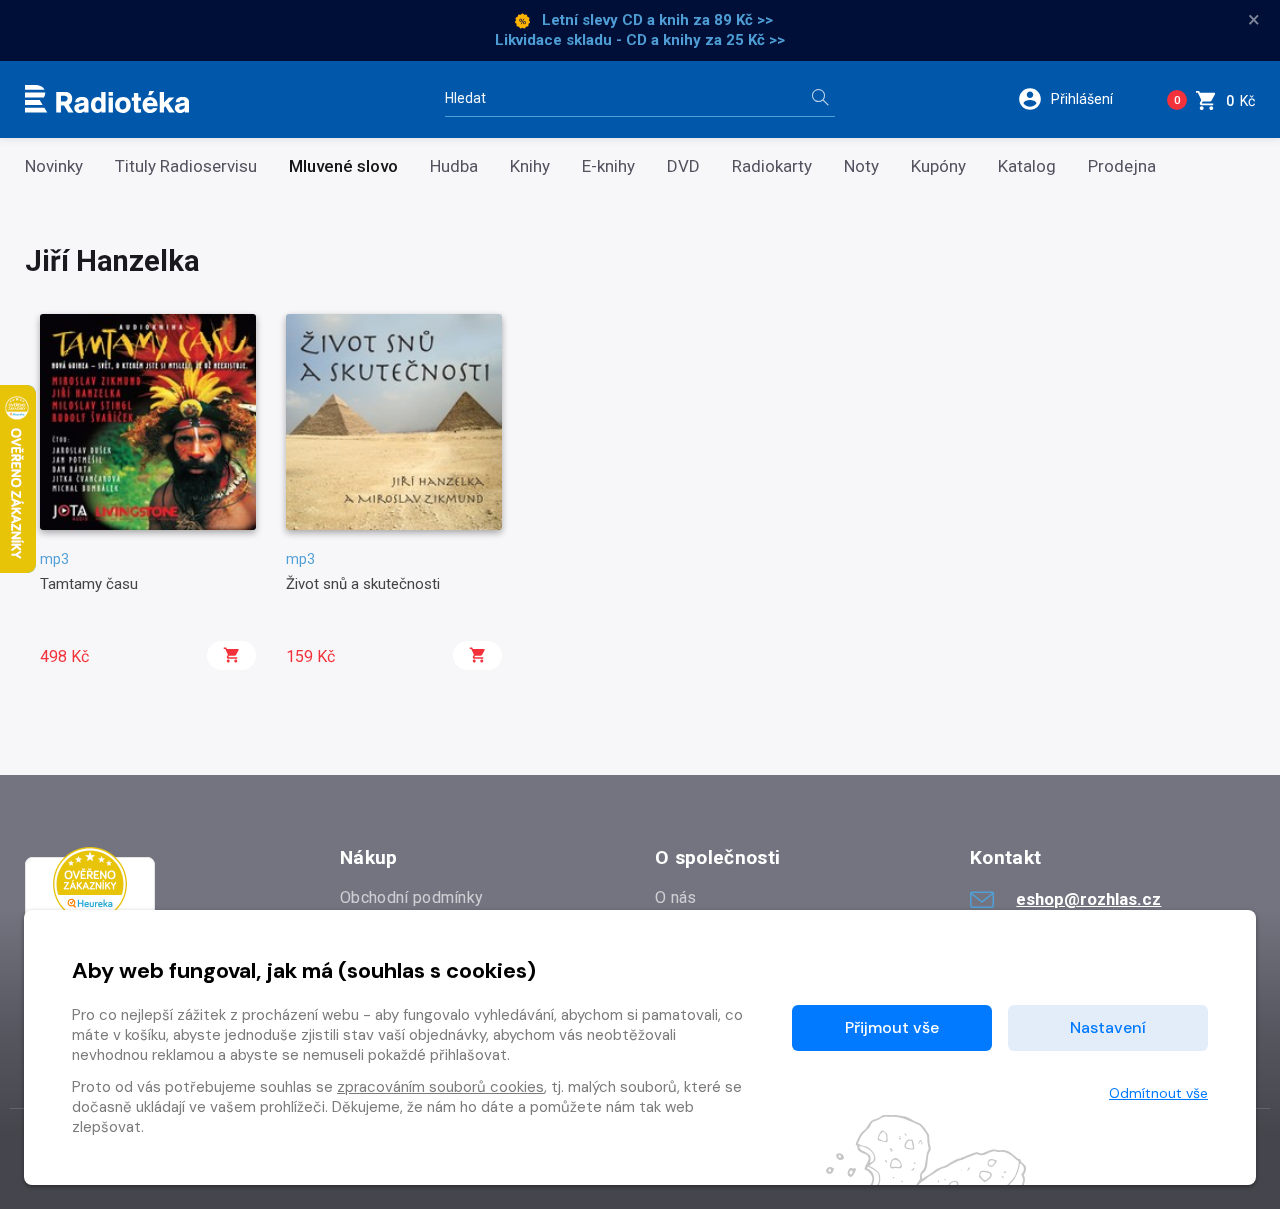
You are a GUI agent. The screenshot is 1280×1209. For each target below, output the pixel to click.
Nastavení (1108, 1027)
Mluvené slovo (343, 166)
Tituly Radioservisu (186, 166)
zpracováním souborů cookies (440, 1087)
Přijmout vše (892, 1027)
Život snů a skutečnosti (363, 584)
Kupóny (938, 166)
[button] (1078, 99)
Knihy (530, 166)
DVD (683, 166)
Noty (861, 166)
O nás (676, 897)
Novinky (54, 166)
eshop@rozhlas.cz (1088, 899)
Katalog (1027, 166)
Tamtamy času (89, 584)
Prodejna (1122, 166)
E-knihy (608, 166)
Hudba (454, 166)
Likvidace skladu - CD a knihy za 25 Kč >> (640, 40)
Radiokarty (772, 166)
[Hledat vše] (820, 99)
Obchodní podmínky (411, 897)
